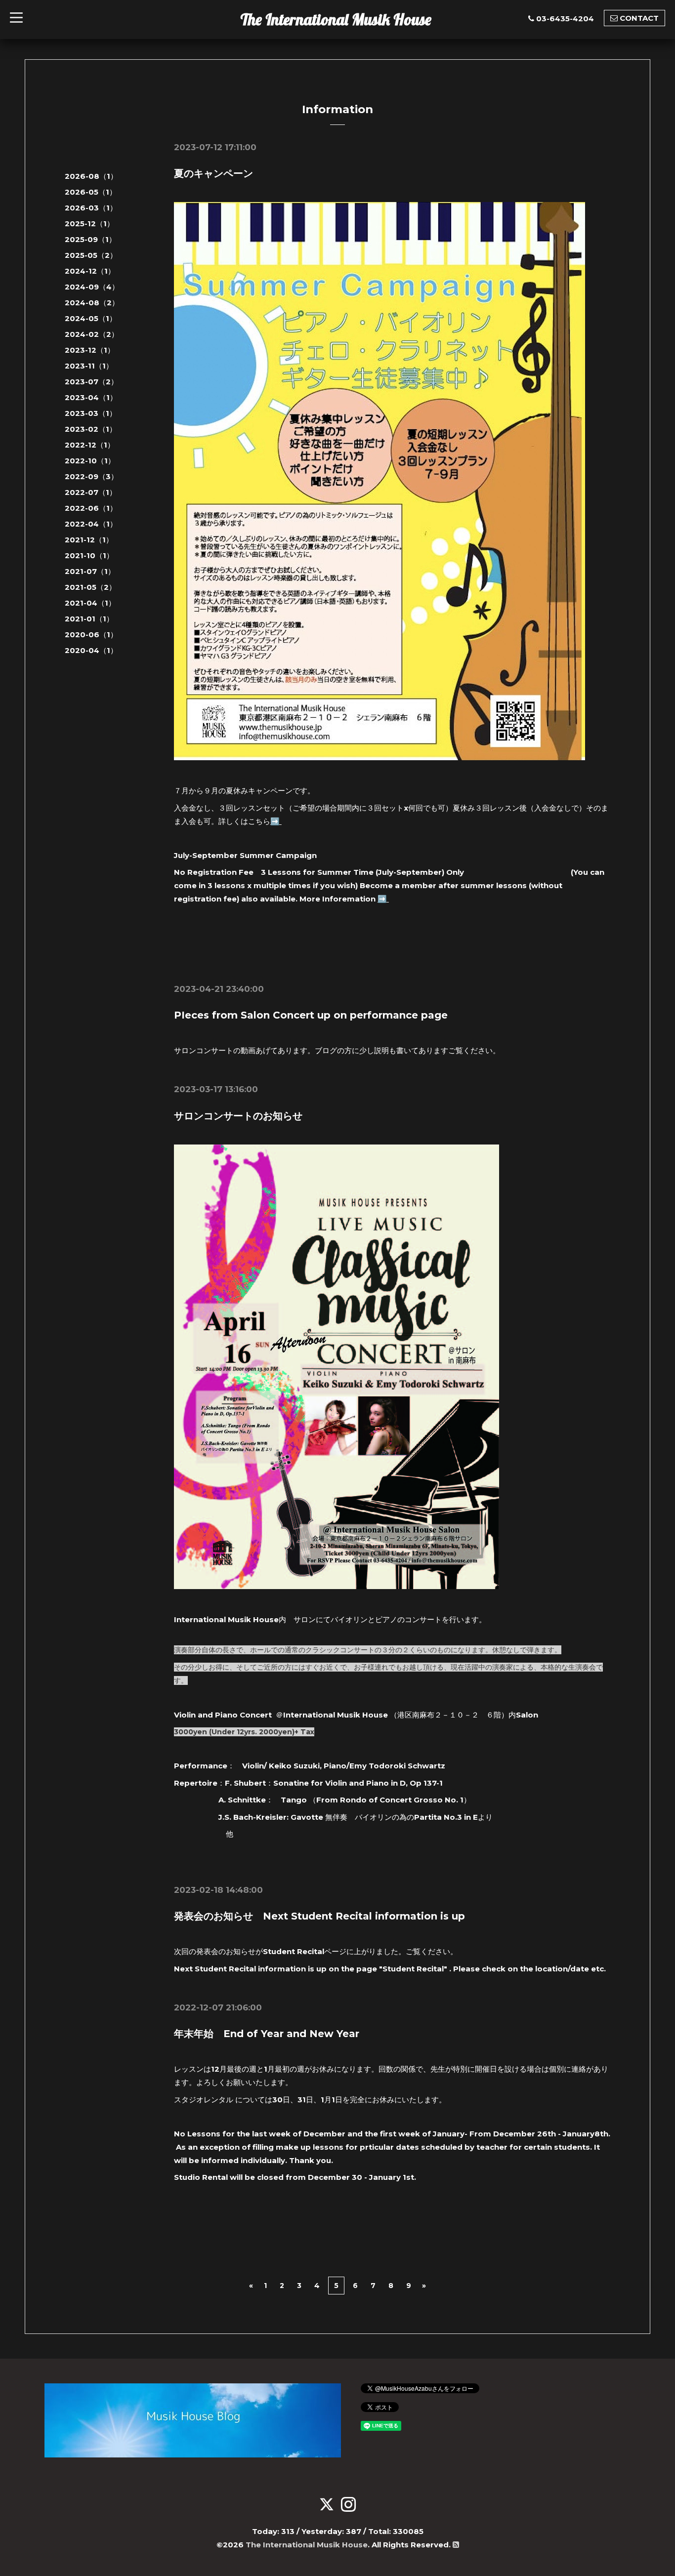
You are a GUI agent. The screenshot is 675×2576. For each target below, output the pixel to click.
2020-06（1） (91, 634)
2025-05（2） (91, 255)
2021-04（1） (90, 603)
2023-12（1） (90, 350)
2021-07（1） (90, 571)
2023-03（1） (91, 413)
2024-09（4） (92, 287)
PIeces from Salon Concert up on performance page (311, 1015)
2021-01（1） (89, 619)
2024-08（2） (92, 303)
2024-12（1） (90, 271)
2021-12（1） (89, 540)
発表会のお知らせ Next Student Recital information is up (319, 1916)
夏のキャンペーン (213, 173)
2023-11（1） (89, 366)
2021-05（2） (90, 587)
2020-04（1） (91, 650)
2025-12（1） (89, 224)
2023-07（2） (91, 382)
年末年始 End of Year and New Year (267, 2034)
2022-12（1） (90, 445)
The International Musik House (336, 19)
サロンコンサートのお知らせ (238, 1116)
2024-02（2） (92, 334)
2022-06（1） (91, 508)
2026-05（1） (91, 192)
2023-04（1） (91, 397)
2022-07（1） (91, 492)
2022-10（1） (90, 461)
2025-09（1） (90, 239)
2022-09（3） (91, 476)
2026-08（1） (91, 176)
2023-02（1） (91, 429)
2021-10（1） (89, 555)
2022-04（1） (91, 524)
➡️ (276, 821)
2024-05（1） (91, 318)
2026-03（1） (91, 208)
